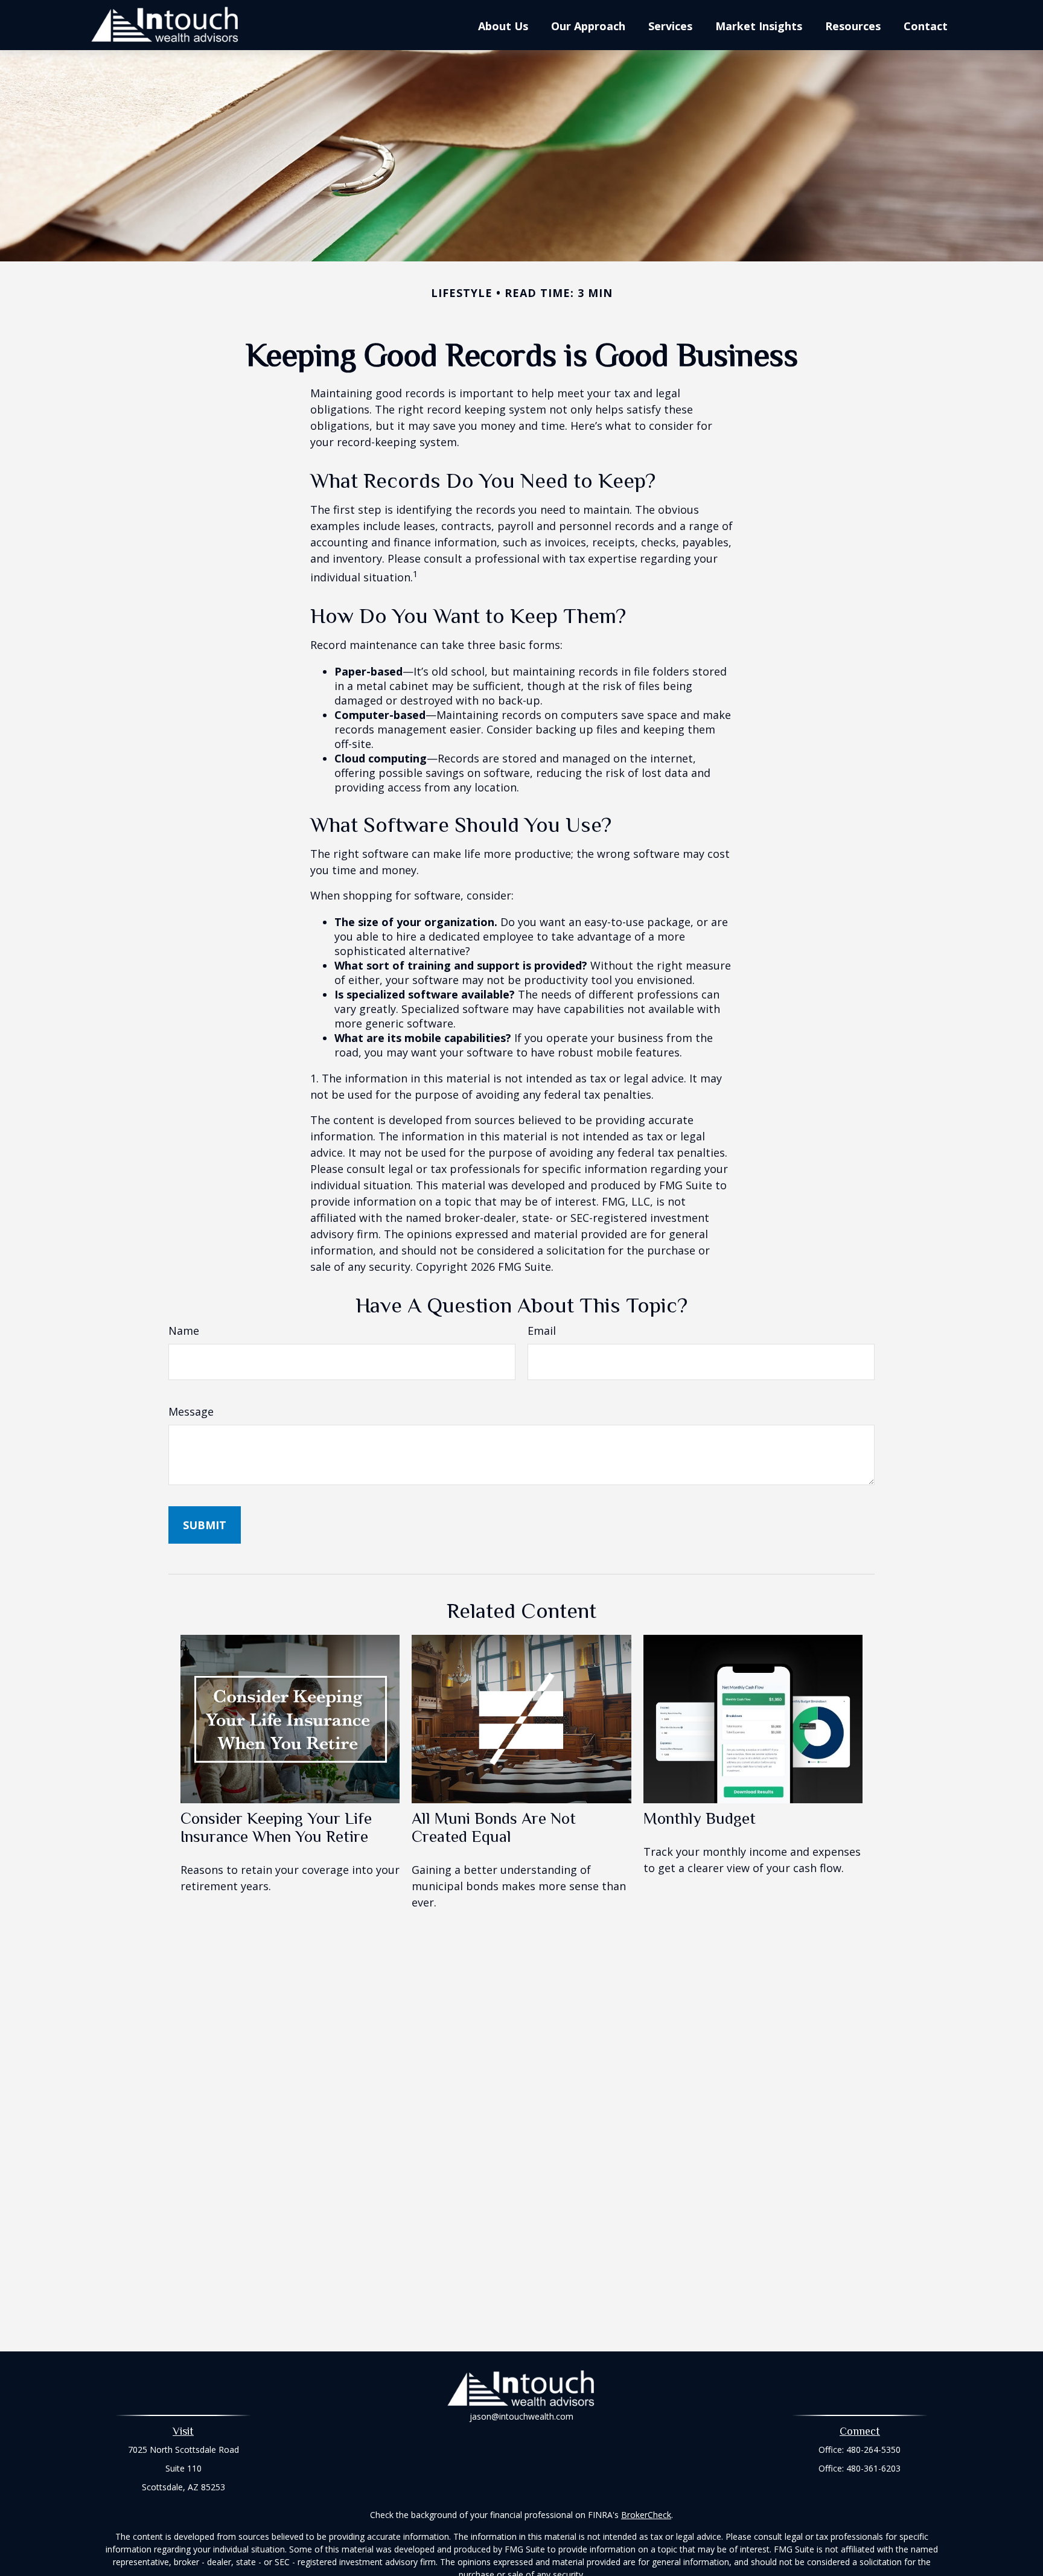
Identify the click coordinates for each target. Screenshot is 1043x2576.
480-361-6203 (873, 2468)
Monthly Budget (700, 1818)
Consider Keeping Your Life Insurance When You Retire (276, 1827)
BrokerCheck (646, 2515)
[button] (503, 25)
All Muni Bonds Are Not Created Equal (494, 1827)
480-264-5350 (873, 2450)
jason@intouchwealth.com (521, 2416)
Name (184, 1331)
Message (191, 1411)
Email (542, 1331)
